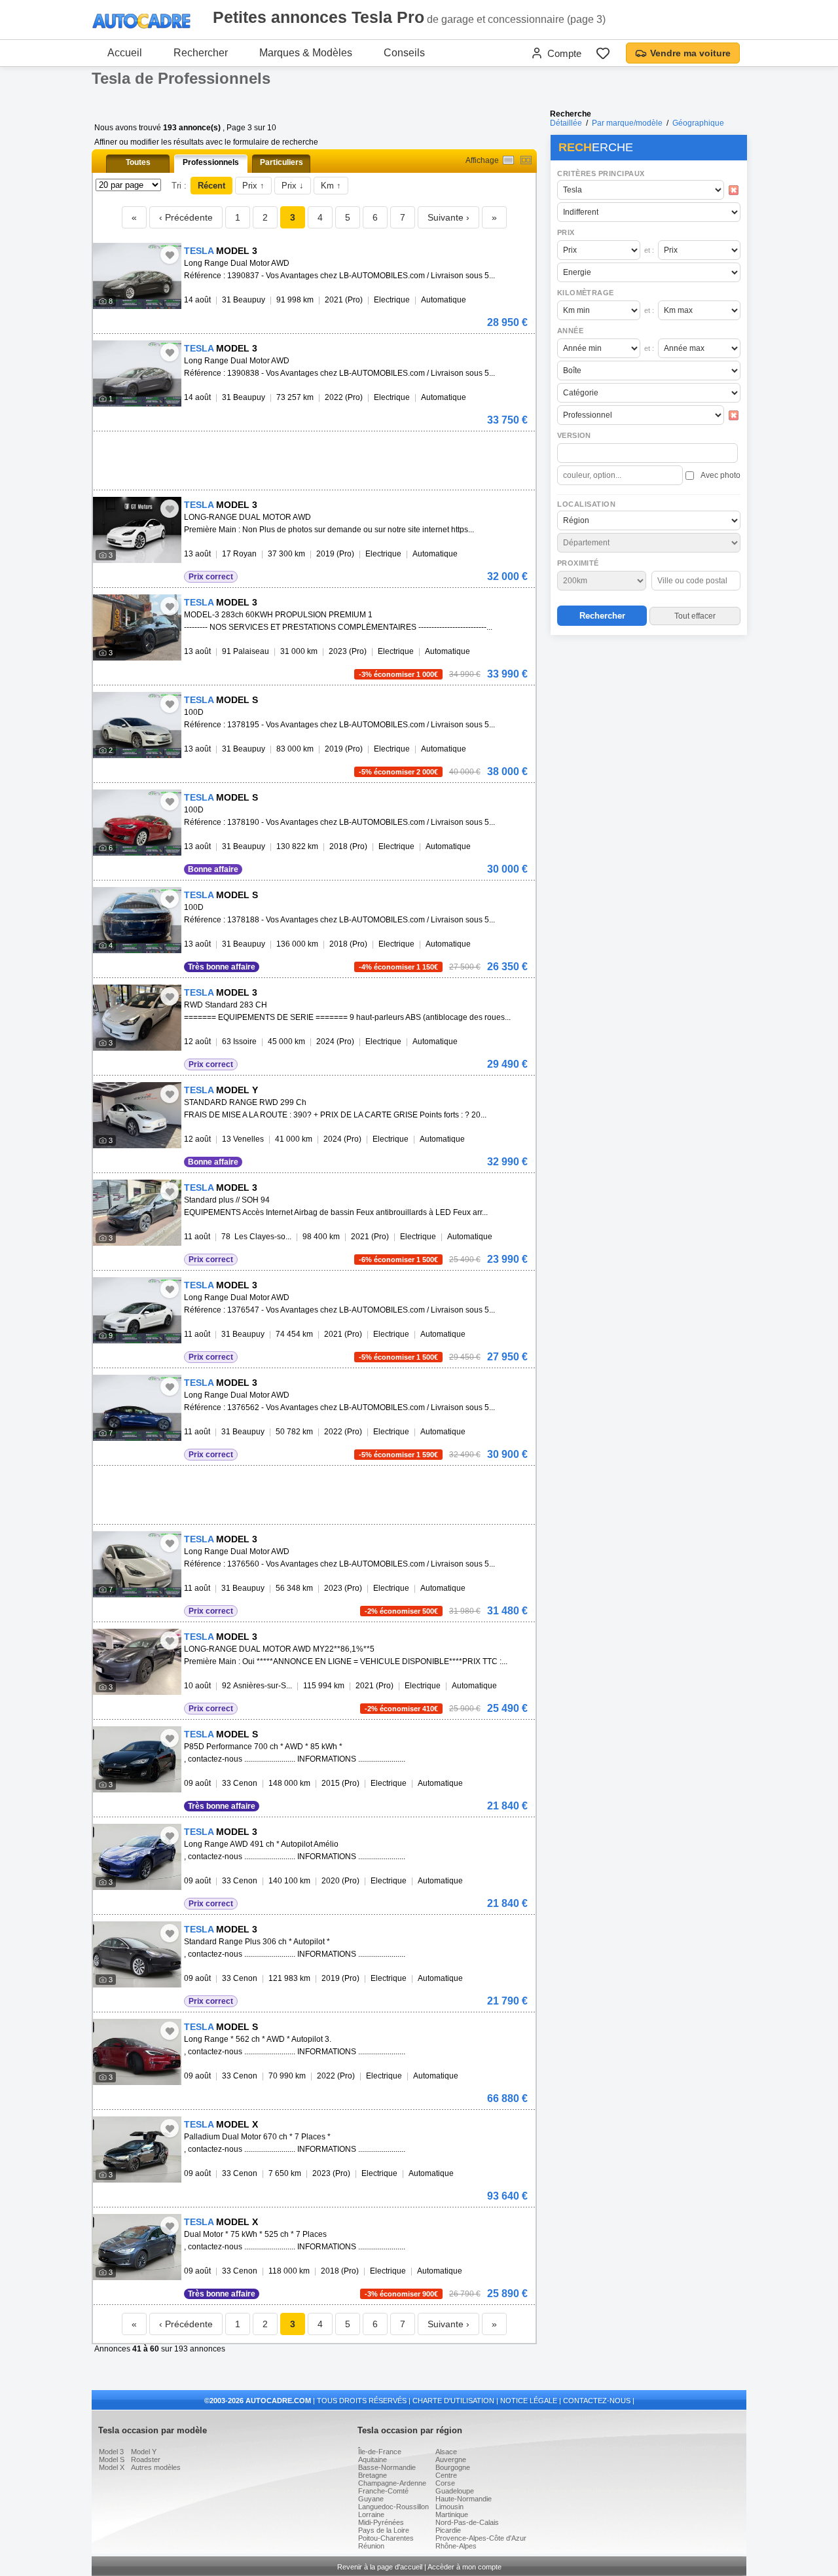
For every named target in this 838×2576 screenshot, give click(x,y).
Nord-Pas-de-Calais (467, 2522)
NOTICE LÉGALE (529, 2401)
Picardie (448, 2530)
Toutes (138, 162)
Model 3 (111, 2452)
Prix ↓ (293, 186)
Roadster (146, 2459)
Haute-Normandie (464, 2499)
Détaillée (566, 123)
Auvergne (451, 2459)
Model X (112, 2467)
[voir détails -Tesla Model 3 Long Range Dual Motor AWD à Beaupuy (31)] (137, 276)
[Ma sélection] (603, 53)
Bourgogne (453, 2467)
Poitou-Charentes (386, 2538)
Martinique (452, 2514)
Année (570, 331)
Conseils (404, 53)
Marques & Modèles (306, 53)
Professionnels (211, 162)
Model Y (144, 2452)
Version (574, 435)
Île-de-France (380, 2452)
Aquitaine (373, 2459)
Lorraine (371, 2514)
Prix (566, 232)
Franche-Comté (383, 2491)
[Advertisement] (648, 724)
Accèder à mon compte (465, 2567)
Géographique (698, 123)
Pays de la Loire (384, 2530)
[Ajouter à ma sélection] (170, 255)
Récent (211, 186)
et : (649, 250)
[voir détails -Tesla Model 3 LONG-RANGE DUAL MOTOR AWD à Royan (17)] (137, 530)
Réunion (371, 2546)
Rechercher (201, 53)
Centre (446, 2475)
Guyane (371, 2499)
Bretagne (373, 2475)
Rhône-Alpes (456, 2546)
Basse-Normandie (387, 2467)
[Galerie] (526, 160)
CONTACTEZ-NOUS (597, 2401)
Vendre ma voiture (690, 53)
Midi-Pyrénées (381, 2522)
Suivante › (448, 217)
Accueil (125, 53)
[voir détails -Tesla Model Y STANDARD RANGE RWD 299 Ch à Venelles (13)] (137, 1115)
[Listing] (508, 160)
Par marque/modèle (627, 123)
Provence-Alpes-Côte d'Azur (481, 2538)
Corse (445, 2483)
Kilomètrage (585, 293)
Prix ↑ (253, 186)
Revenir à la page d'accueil (380, 2567)
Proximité (578, 563)
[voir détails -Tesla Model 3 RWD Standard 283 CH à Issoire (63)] (137, 1018)
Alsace (446, 2452)
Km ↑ (331, 186)
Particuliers (282, 162)
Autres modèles (156, 2467)
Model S (112, 2459)
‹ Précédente (186, 217)
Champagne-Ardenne (392, 2483)
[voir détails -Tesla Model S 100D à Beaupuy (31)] (137, 725)
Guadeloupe (455, 2491)
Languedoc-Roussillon (393, 2507)
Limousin (449, 2507)
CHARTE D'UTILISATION (453, 2401)
